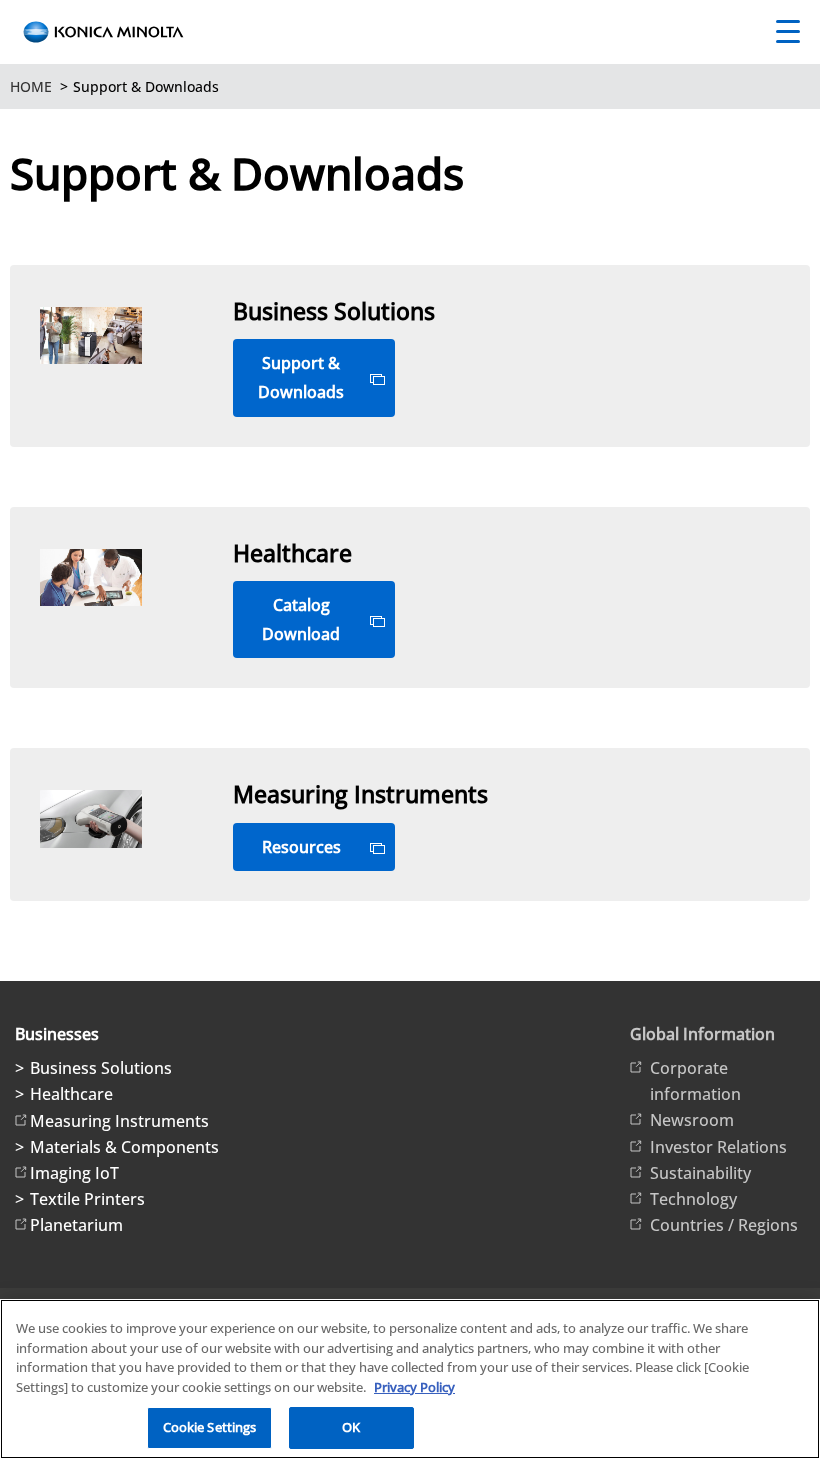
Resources (301, 847)
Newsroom (692, 1120)
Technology (693, 1199)
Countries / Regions (724, 1225)
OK (351, 1427)
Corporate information (695, 1081)
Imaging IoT (74, 1173)
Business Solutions (101, 1068)
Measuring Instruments (119, 1121)
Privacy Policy (414, 1387)
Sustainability (700, 1173)
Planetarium (76, 1225)
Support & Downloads (301, 377)
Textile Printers (87, 1199)
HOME (31, 86)
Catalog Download (301, 619)
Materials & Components (124, 1147)
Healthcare (71, 1094)
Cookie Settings (210, 1427)
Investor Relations (718, 1147)
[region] (410, 1379)
